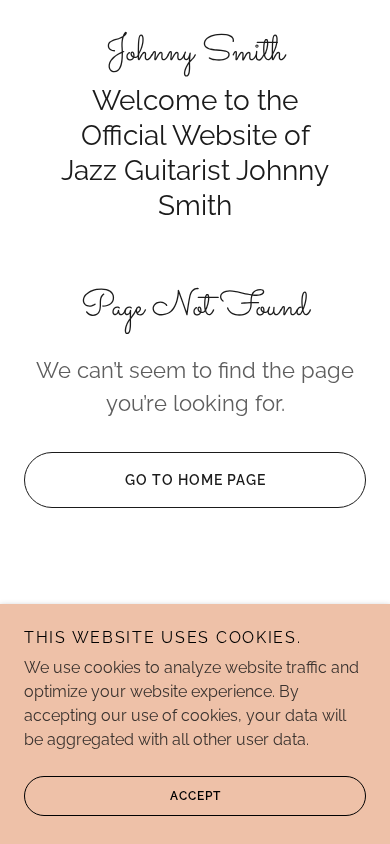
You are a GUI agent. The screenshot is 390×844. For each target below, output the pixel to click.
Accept (195, 796)
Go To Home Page (195, 480)
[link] (195, 53)
